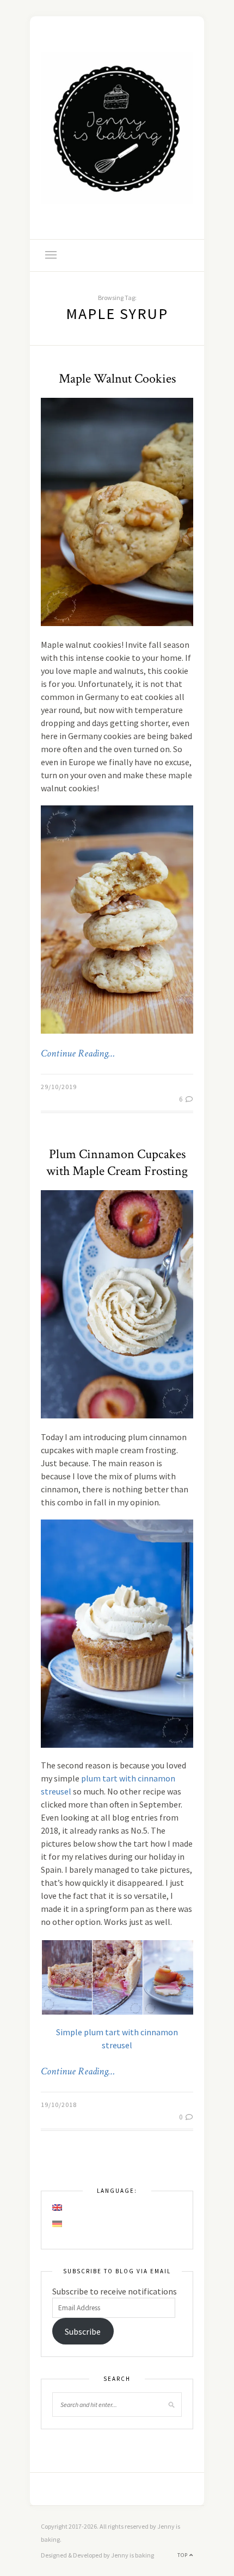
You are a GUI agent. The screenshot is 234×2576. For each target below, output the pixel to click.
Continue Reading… (78, 1054)
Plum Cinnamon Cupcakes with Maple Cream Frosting (117, 1162)
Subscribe (83, 2331)
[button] (66, 1978)
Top (183, 2555)
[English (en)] (58, 2208)
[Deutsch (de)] (58, 2224)
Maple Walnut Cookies (117, 379)
